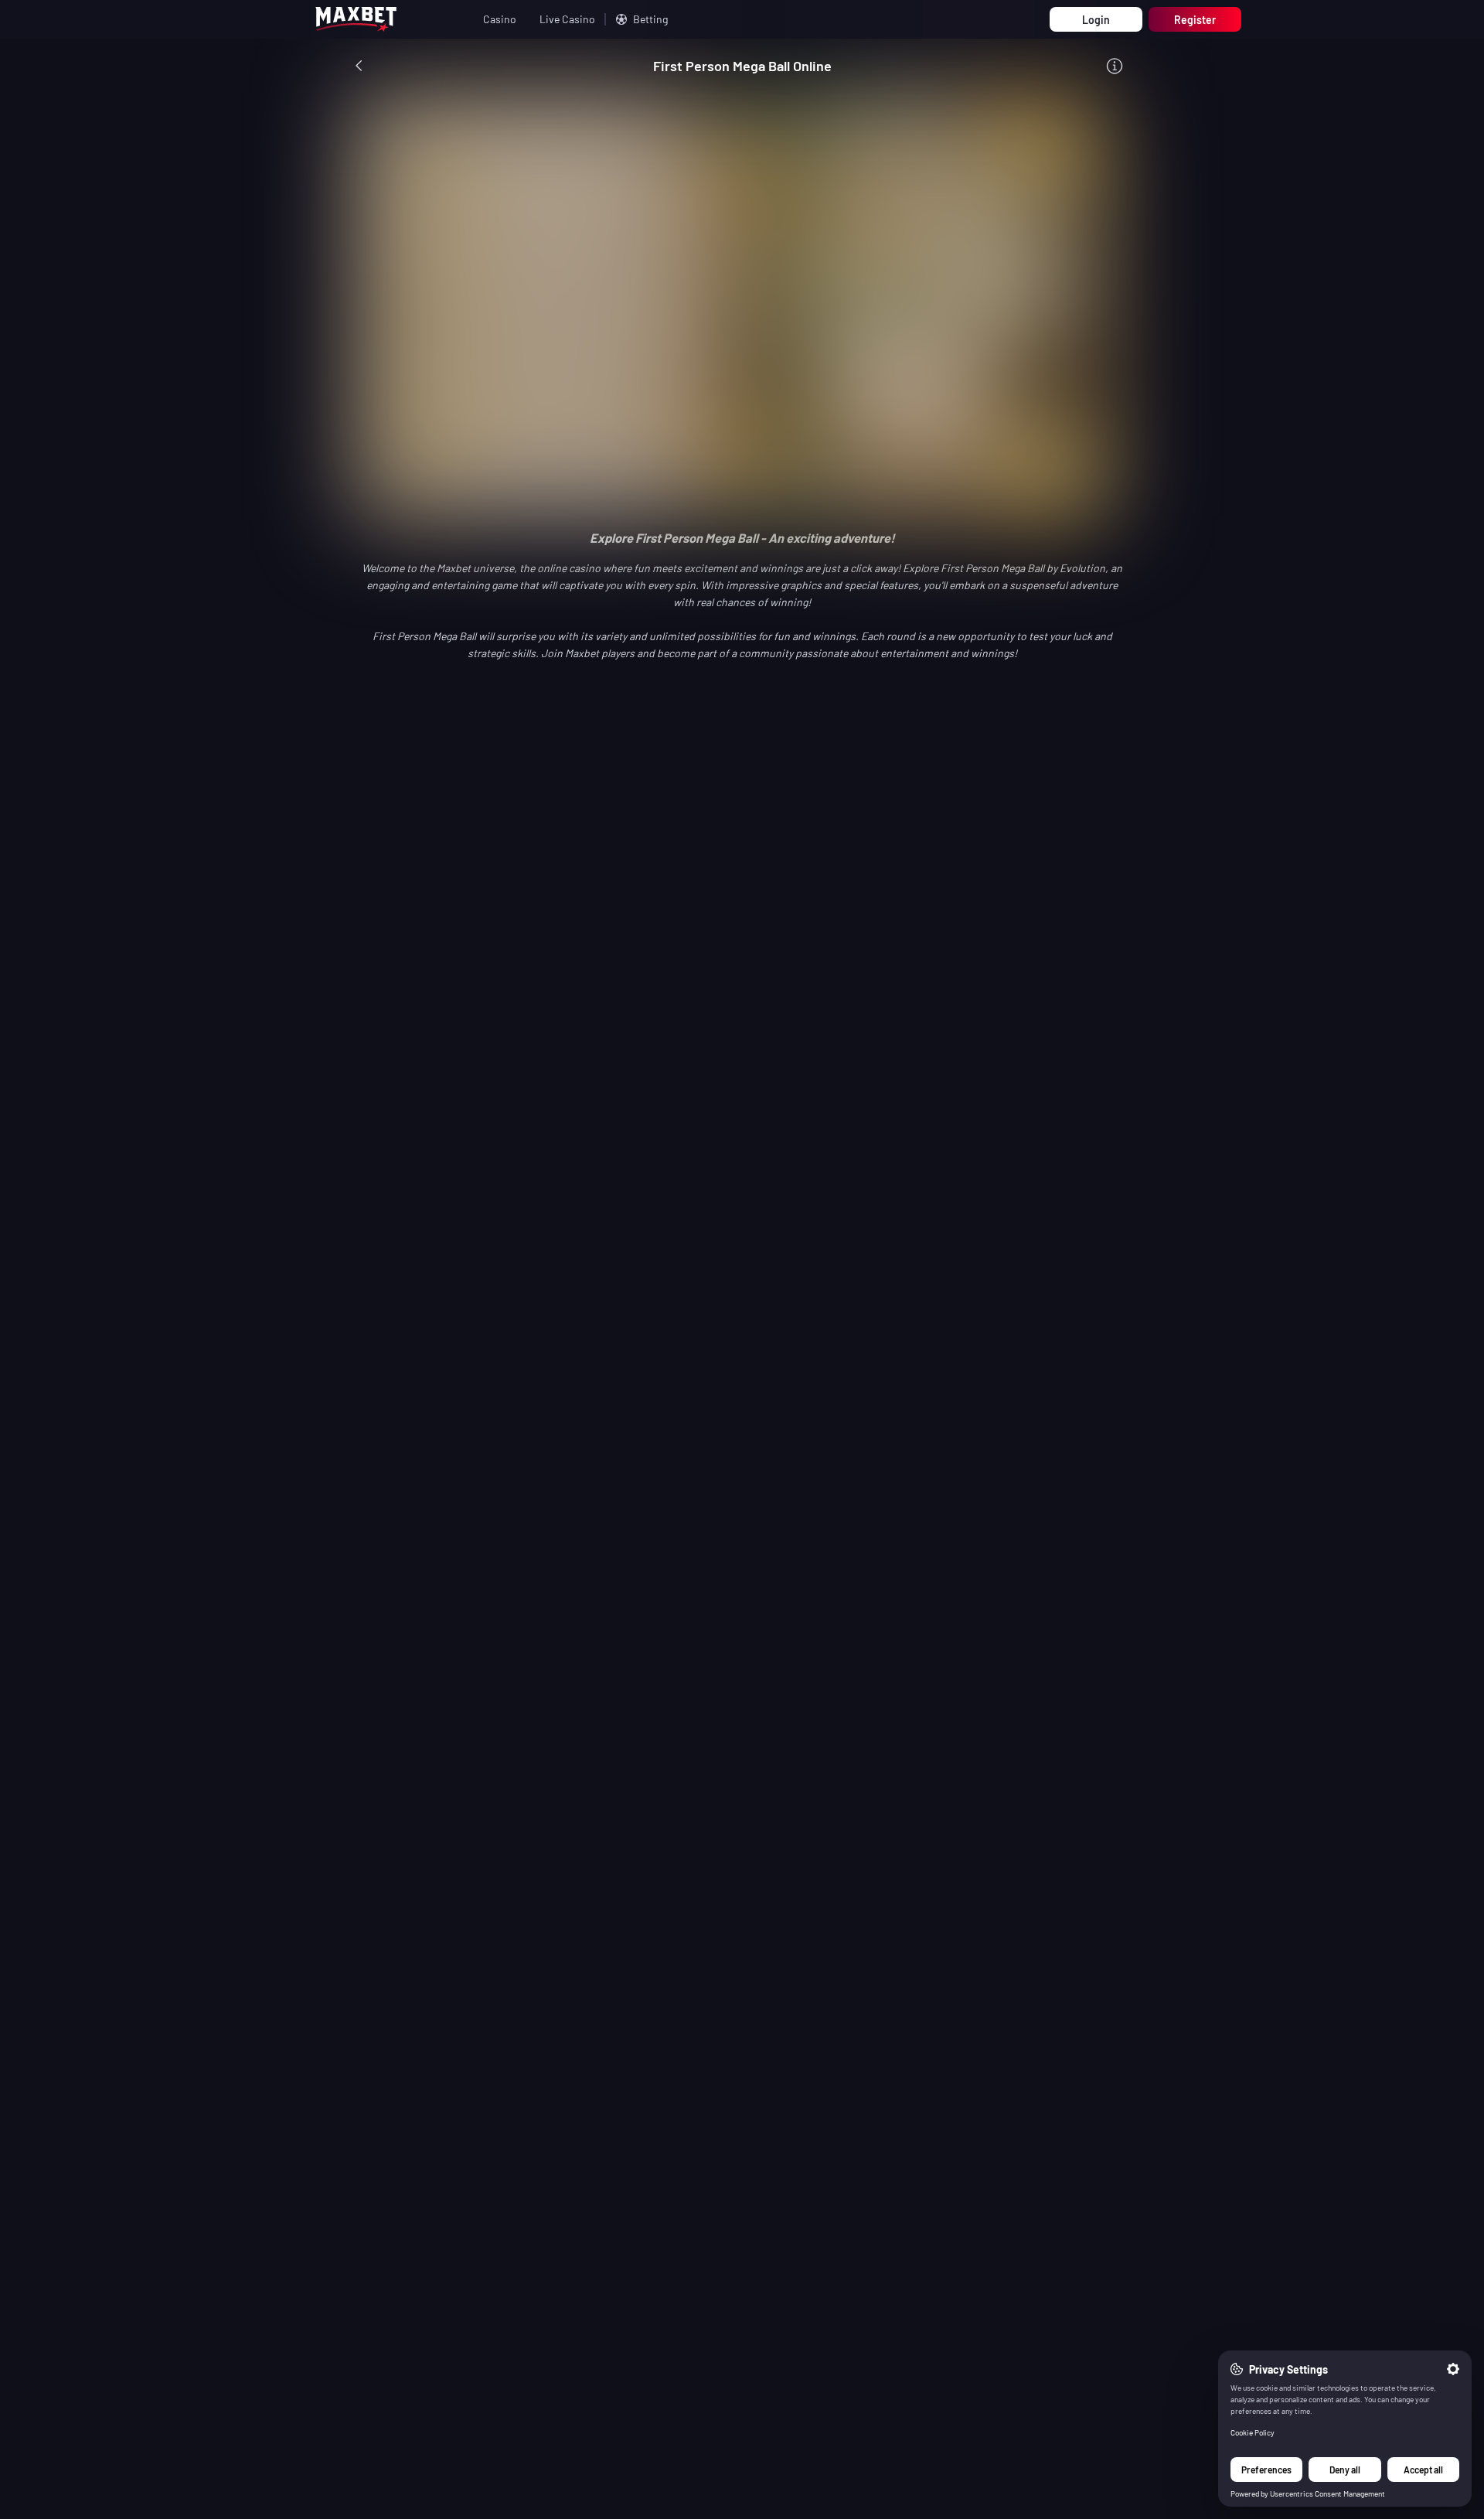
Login (1096, 20)
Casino (500, 19)
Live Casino (567, 19)
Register (1195, 20)
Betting (650, 19)
